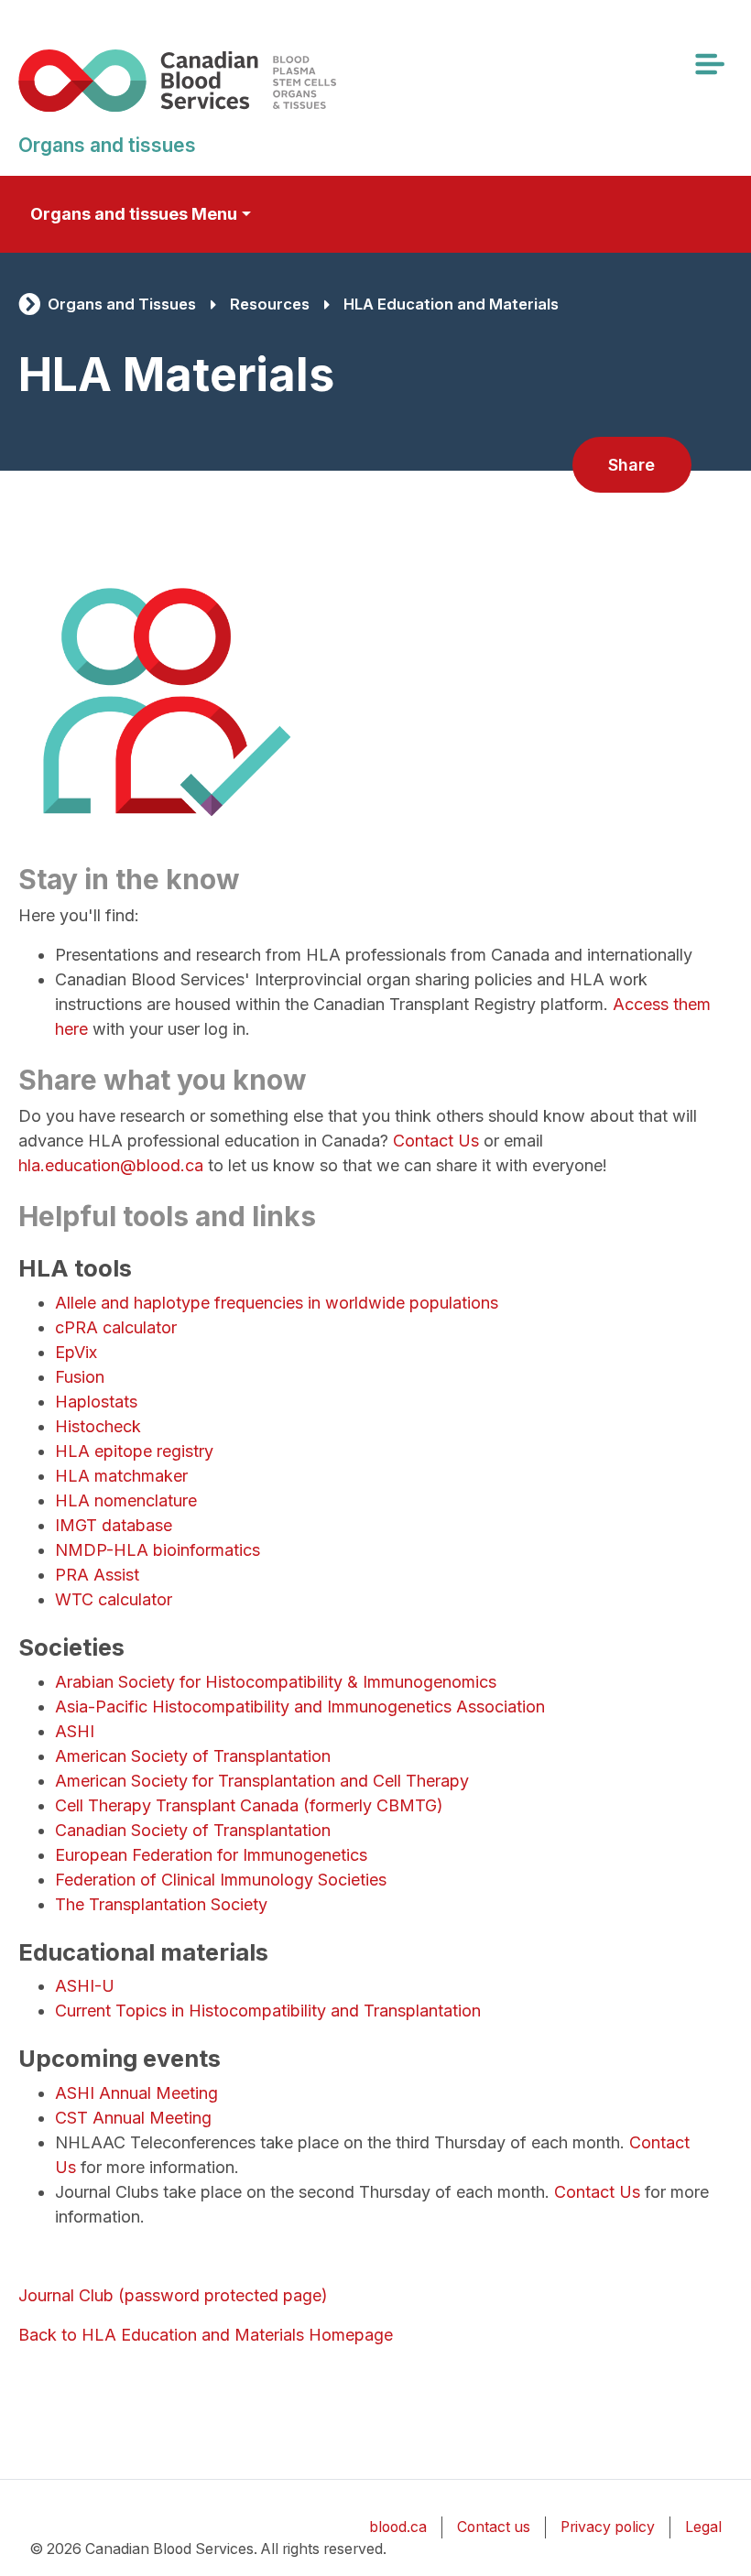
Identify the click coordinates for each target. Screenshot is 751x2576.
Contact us (494, 2527)
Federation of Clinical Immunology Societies (221, 1880)
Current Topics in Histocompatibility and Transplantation (268, 2011)
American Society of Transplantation (193, 1756)
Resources (270, 304)
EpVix (76, 1352)
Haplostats (96, 1402)
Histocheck (98, 1426)
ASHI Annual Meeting (136, 2093)
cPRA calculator (116, 1327)
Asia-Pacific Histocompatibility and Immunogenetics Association (300, 1706)
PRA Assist (97, 1575)
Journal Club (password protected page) (173, 2295)
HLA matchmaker (121, 1476)
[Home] (204, 80)
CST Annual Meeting (136, 2118)
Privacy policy (608, 2527)
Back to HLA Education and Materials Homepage (206, 2335)
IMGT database (114, 1525)
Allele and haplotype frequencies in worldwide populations (277, 1303)
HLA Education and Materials (451, 304)
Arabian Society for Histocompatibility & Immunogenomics (276, 1682)
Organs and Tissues (122, 304)
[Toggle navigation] (709, 64)
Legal (703, 2527)
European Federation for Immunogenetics (211, 1855)
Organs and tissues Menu (134, 214)
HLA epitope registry (134, 1451)
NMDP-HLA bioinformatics (158, 1550)
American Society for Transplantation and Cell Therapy (262, 1781)
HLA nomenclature (126, 1500)
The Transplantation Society (161, 1904)
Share (631, 465)
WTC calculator (114, 1599)
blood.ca (398, 2527)
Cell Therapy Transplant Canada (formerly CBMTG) (249, 1805)
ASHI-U (85, 1986)
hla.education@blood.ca (111, 1165)
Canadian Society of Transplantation (193, 1830)
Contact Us (436, 1141)
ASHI (75, 1731)
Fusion (80, 1377)
